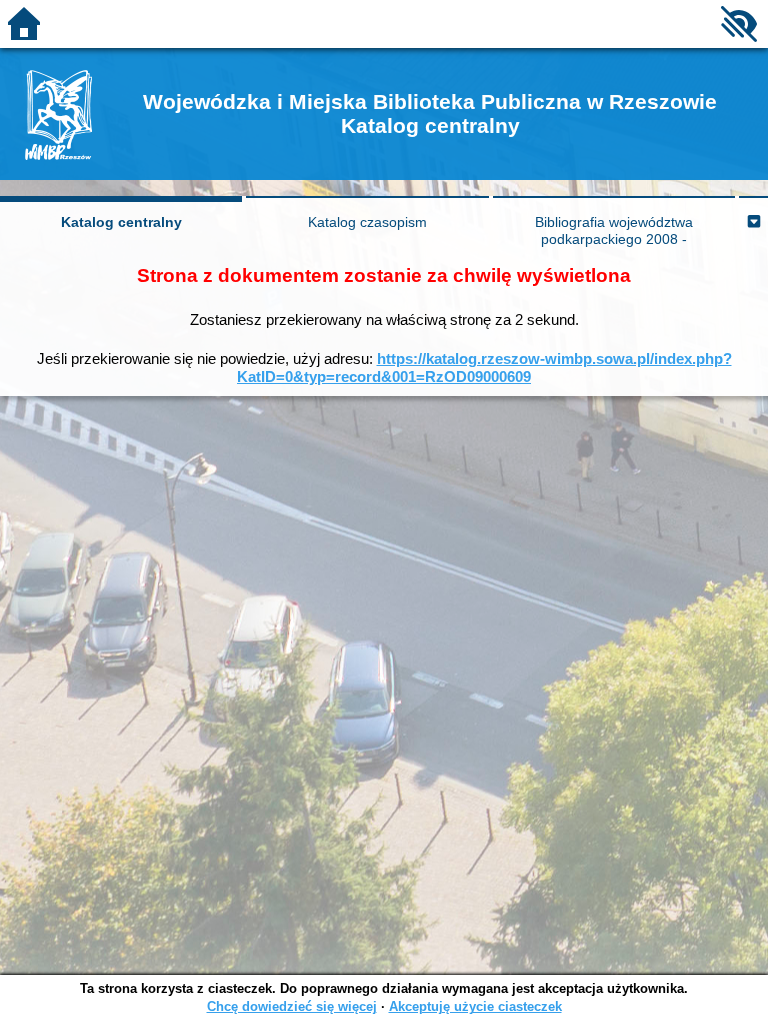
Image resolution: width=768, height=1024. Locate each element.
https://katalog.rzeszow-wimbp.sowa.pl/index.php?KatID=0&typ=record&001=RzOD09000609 (484, 367)
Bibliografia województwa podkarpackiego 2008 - (614, 230)
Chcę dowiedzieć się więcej (292, 1006)
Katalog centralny (121, 222)
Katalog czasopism (367, 222)
